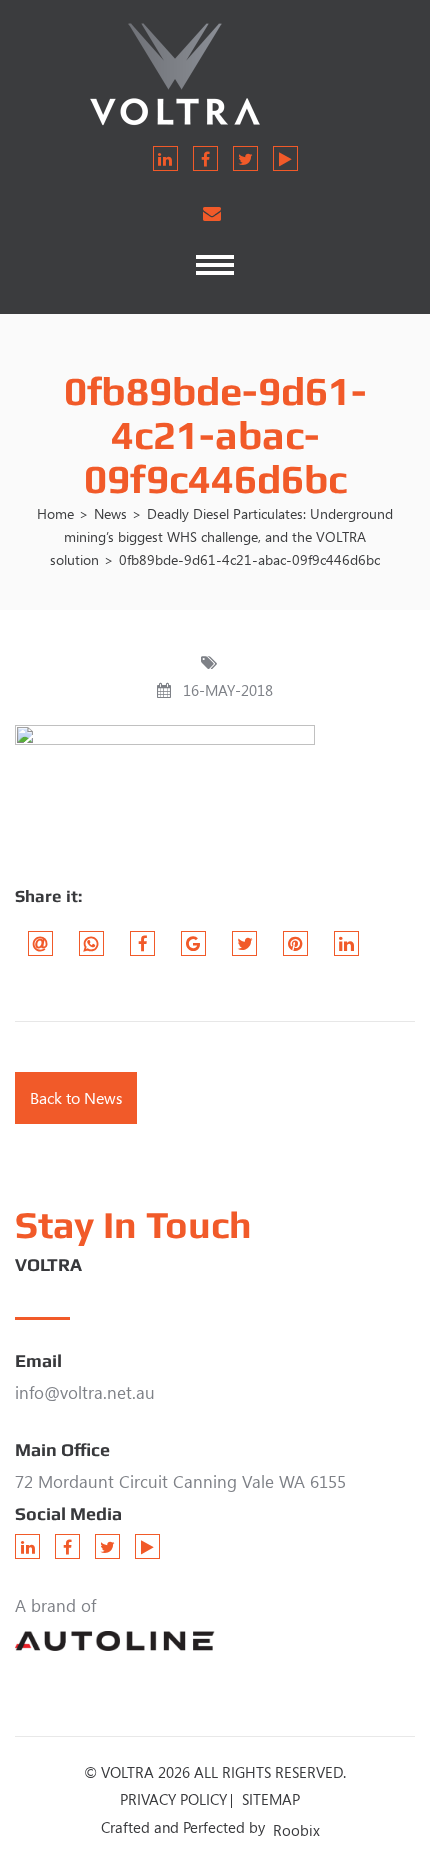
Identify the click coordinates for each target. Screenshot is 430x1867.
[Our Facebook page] (205, 158)
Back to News (76, 1098)
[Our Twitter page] (245, 158)
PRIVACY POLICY (173, 1799)
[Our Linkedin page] (165, 158)
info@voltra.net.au (85, 1392)
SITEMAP (271, 1799)
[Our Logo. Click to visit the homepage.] (215, 73)
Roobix (296, 1830)
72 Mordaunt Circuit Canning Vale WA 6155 (180, 1481)
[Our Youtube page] (285, 158)
